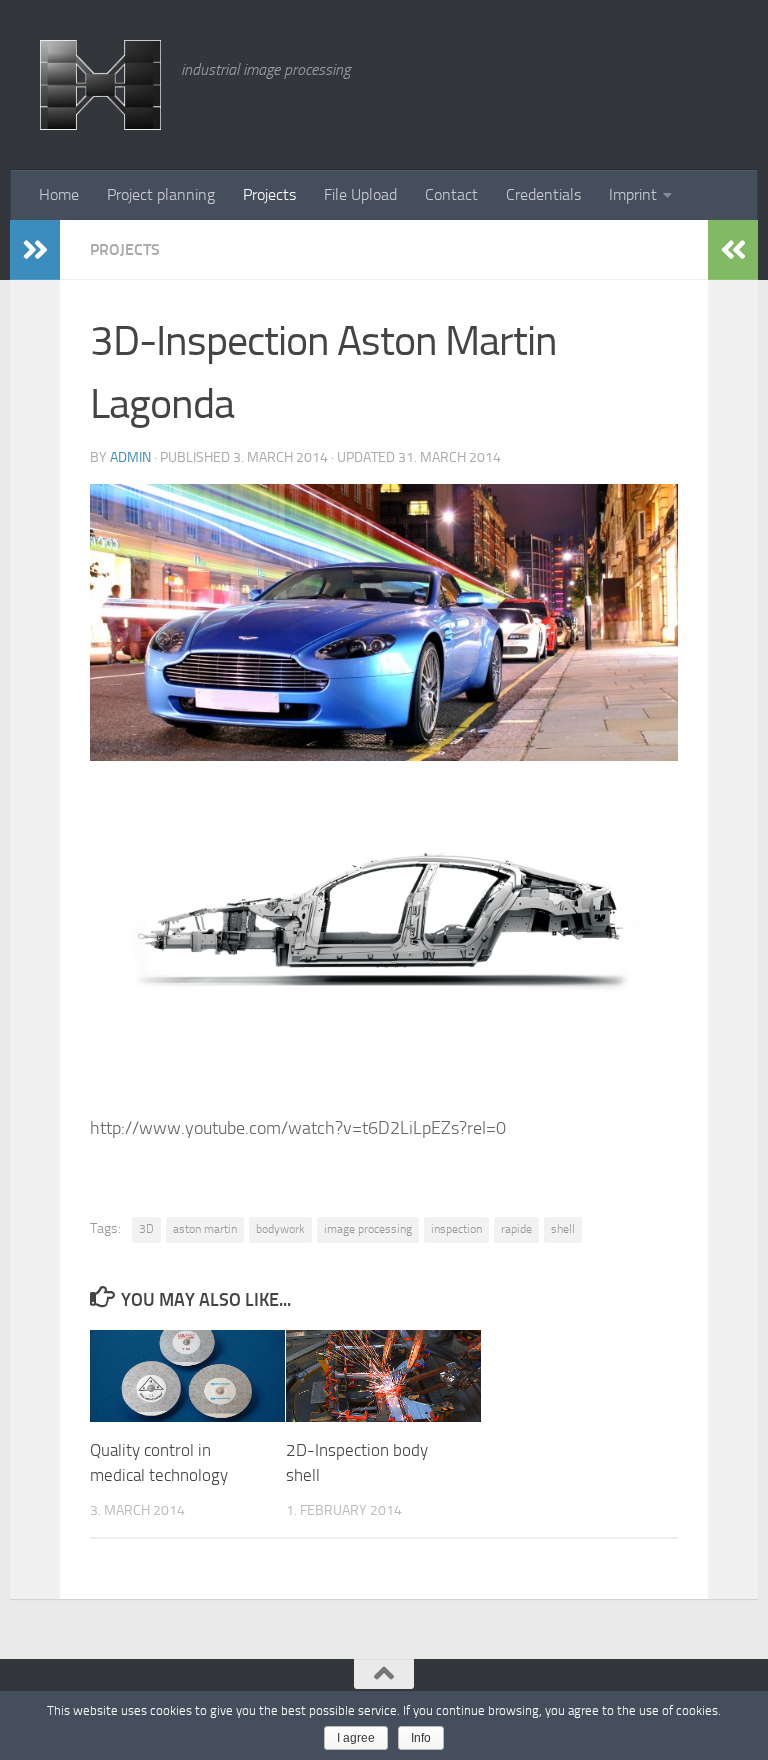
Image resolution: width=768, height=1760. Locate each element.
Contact (451, 194)
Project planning (161, 194)
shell (563, 1229)
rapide (516, 1229)
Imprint (633, 194)
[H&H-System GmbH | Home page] (100, 85)
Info (421, 1738)
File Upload (360, 194)
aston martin (205, 1229)
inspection (456, 1229)
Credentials (543, 194)
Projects (269, 194)
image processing (368, 1229)
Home (59, 194)
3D (146, 1229)
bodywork (280, 1229)
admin (130, 457)
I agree (356, 1738)
